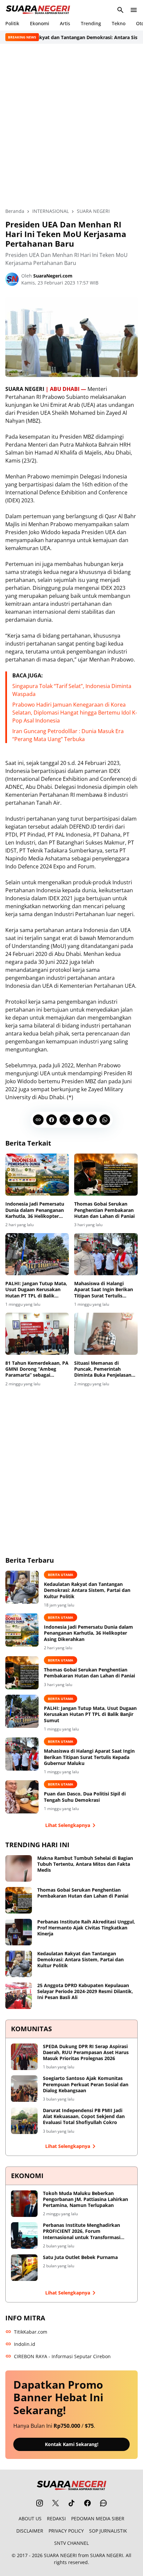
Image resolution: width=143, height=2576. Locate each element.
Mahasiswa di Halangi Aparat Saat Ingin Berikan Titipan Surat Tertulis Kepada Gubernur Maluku (104, 1290)
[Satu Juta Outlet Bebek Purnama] (24, 2268)
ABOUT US (30, 2518)
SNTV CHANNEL (71, 2543)
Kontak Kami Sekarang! (72, 2444)
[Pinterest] (91, 1120)
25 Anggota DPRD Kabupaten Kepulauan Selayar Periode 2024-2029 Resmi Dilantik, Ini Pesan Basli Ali (85, 1991)
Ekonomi (40, 23)
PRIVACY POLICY (66, 2531)
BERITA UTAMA (61, 1575)
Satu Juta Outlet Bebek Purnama (80, 2257)
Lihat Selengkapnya (68, 1825)
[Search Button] (120, 10)
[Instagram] (40, 2503)
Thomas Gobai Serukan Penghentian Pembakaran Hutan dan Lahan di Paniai (104, 1210)
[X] (65, 1120)
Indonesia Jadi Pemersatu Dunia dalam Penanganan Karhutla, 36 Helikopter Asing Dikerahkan (35, 1210)
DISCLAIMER (30, 2531)
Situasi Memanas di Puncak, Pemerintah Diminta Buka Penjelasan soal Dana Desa (103, 1369)
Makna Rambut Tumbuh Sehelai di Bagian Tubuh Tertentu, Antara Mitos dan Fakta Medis (85, 1864)
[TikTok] (71, 2503)
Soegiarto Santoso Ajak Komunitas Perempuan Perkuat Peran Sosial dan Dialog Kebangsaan (86, 2084)
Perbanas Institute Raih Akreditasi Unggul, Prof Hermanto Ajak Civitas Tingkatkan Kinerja (86, 1928)
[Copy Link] (38, 1120)
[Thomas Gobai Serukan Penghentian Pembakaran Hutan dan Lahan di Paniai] (106, 1175)
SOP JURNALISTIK (108, 2531)
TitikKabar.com (31, 2332)
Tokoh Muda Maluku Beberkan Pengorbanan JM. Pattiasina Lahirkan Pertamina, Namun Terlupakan (85, 2199)
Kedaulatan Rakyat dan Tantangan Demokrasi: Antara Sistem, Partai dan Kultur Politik (87, 1590)
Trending (91, 23)
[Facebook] (52, 1120)
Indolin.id (25, 2344)
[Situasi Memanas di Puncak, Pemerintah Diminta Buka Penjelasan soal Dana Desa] (106, 1334)
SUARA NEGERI (60, 2555)
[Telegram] (78, 1120)
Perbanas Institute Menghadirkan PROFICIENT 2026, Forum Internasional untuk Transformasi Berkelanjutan (82, 2231)
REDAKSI (56, 2518)
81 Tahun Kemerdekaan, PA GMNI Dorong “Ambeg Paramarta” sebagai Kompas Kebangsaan (37, 1369)
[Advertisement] (71, 126)
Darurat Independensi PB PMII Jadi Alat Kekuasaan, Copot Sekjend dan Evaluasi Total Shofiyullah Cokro (84, 2116)
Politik (12, 23)
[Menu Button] (134, 10)
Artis (65, 23)
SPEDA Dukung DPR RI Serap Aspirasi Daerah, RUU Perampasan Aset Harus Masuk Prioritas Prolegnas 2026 (86, 2052)
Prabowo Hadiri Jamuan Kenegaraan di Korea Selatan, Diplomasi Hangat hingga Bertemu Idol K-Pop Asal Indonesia (75, 713)
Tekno (119, 23)
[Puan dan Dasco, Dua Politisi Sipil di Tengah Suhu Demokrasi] (22, 1797)
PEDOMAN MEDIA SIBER (98, 2518)
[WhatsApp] (105, 1120)
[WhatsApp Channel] (103, 2503)
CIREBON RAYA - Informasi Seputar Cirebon (62, 2356)
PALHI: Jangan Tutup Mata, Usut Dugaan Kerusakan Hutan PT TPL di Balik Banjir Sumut (36, 1290)
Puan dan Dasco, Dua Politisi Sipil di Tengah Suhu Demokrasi (85, 1797)
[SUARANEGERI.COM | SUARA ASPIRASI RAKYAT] (38, 10)
